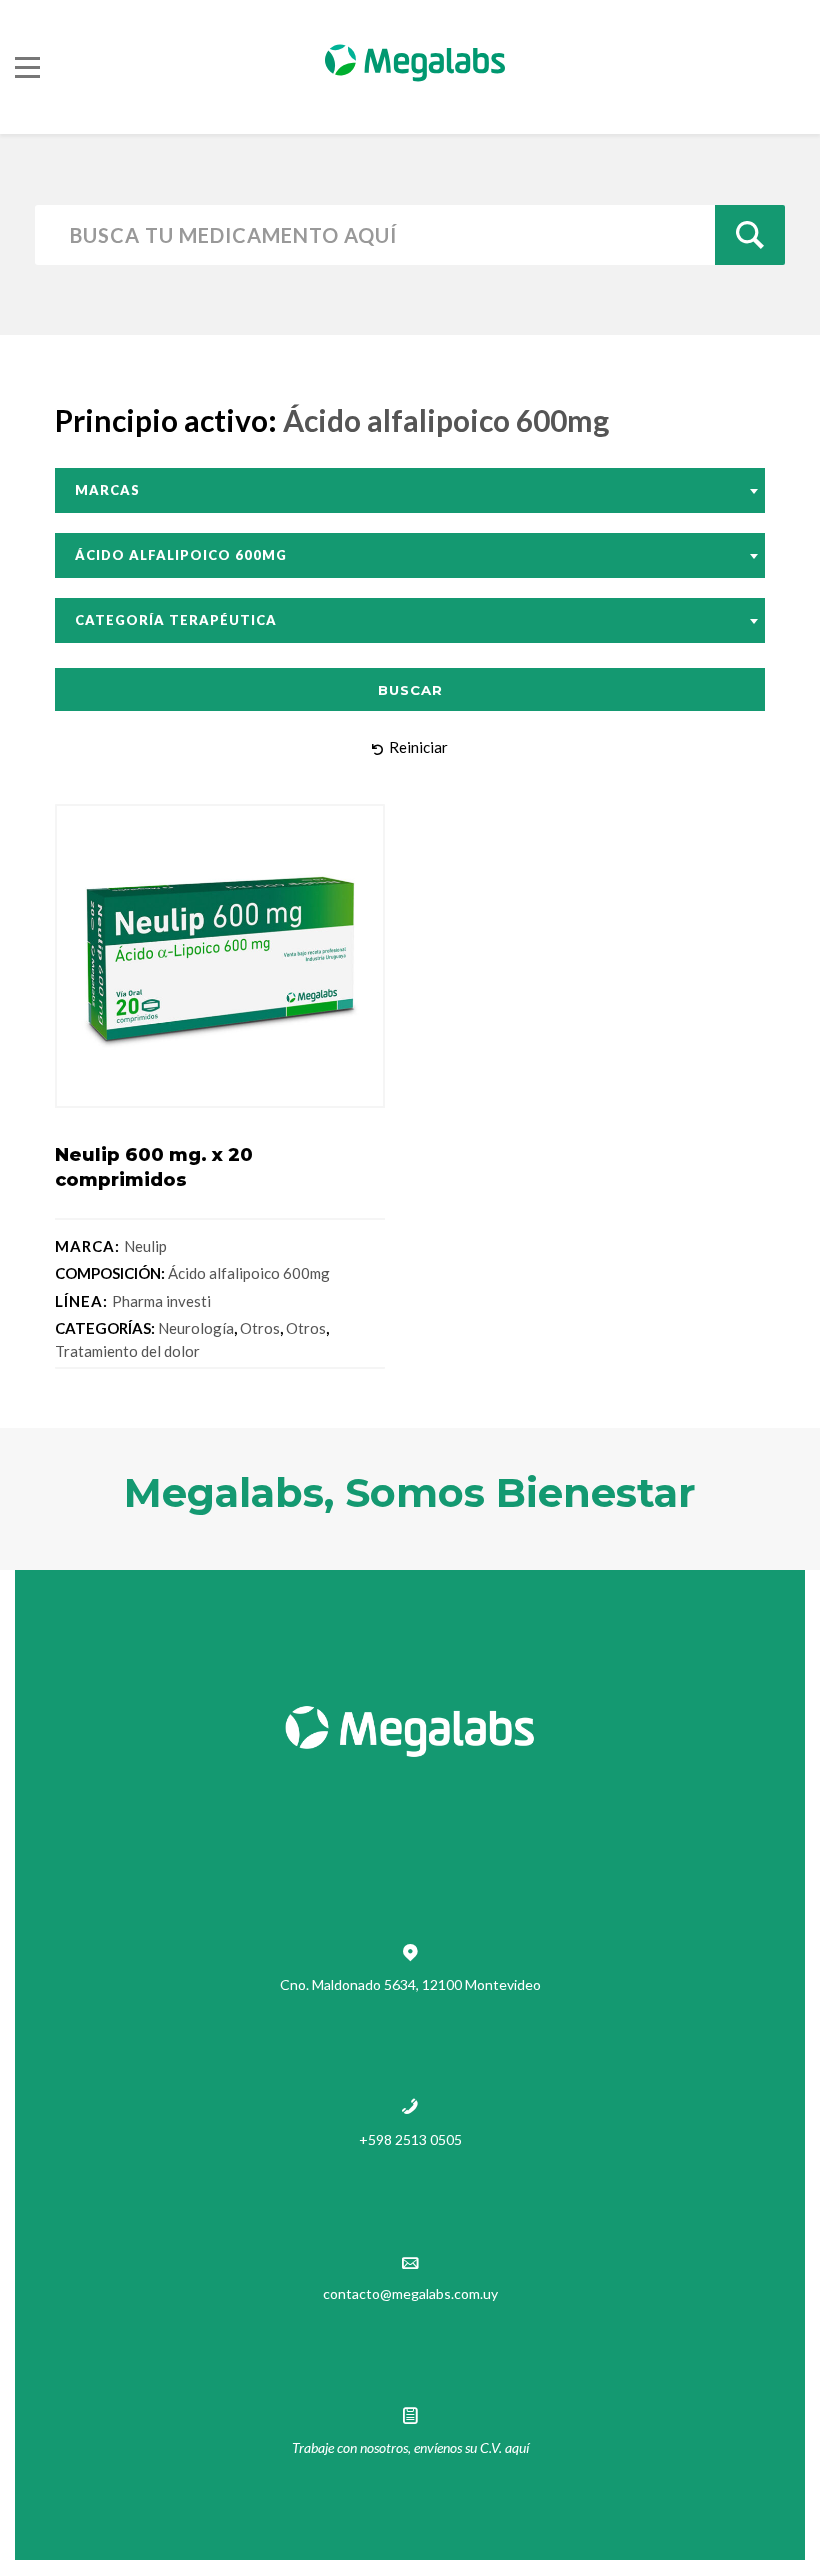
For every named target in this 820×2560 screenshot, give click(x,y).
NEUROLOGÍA (196, 1328)
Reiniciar (418, 747)
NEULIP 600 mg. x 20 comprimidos (154, 1167)
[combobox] (410, 490)
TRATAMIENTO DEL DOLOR (127, 1351)
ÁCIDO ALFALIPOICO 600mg (249, 1273)
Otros (260, 1328)
